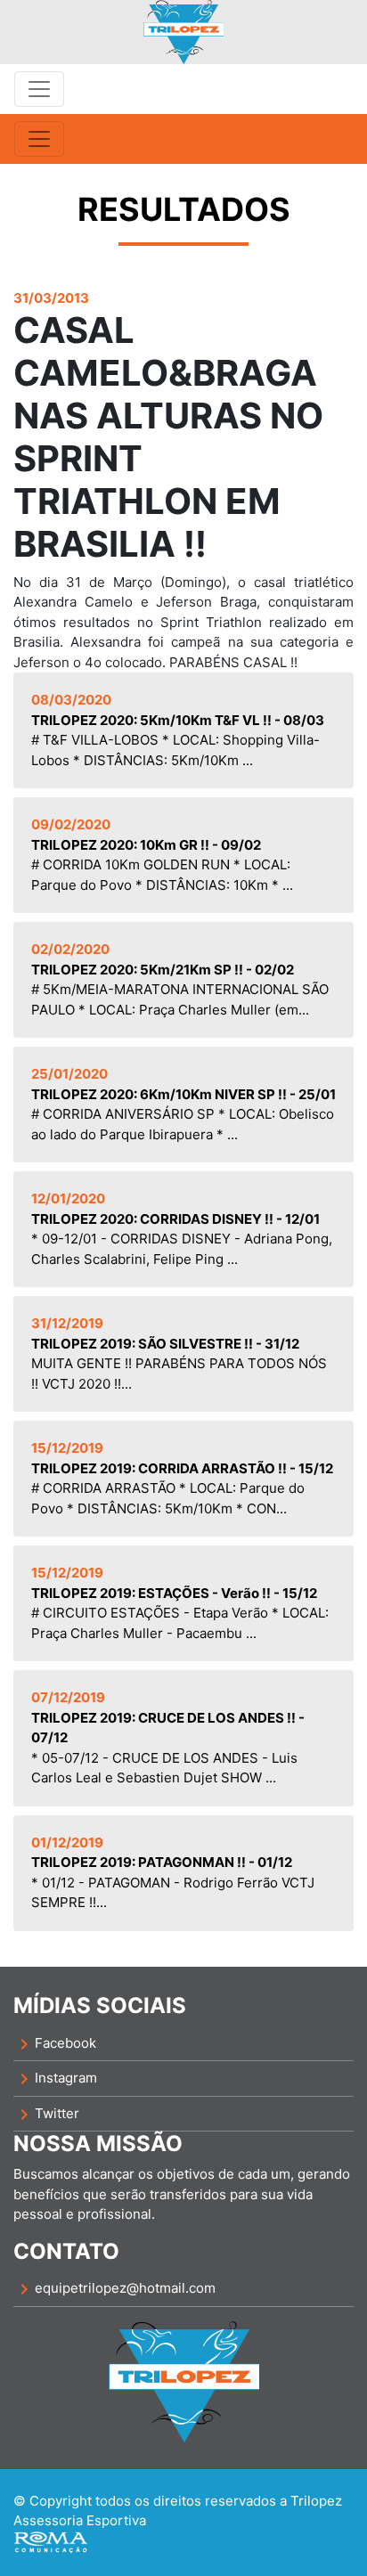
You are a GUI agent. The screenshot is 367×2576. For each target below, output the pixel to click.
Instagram (55, 2079)
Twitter (46, 2115)
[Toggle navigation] (39, 89)
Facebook (55, 2044)
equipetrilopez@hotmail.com (114, 2289)
